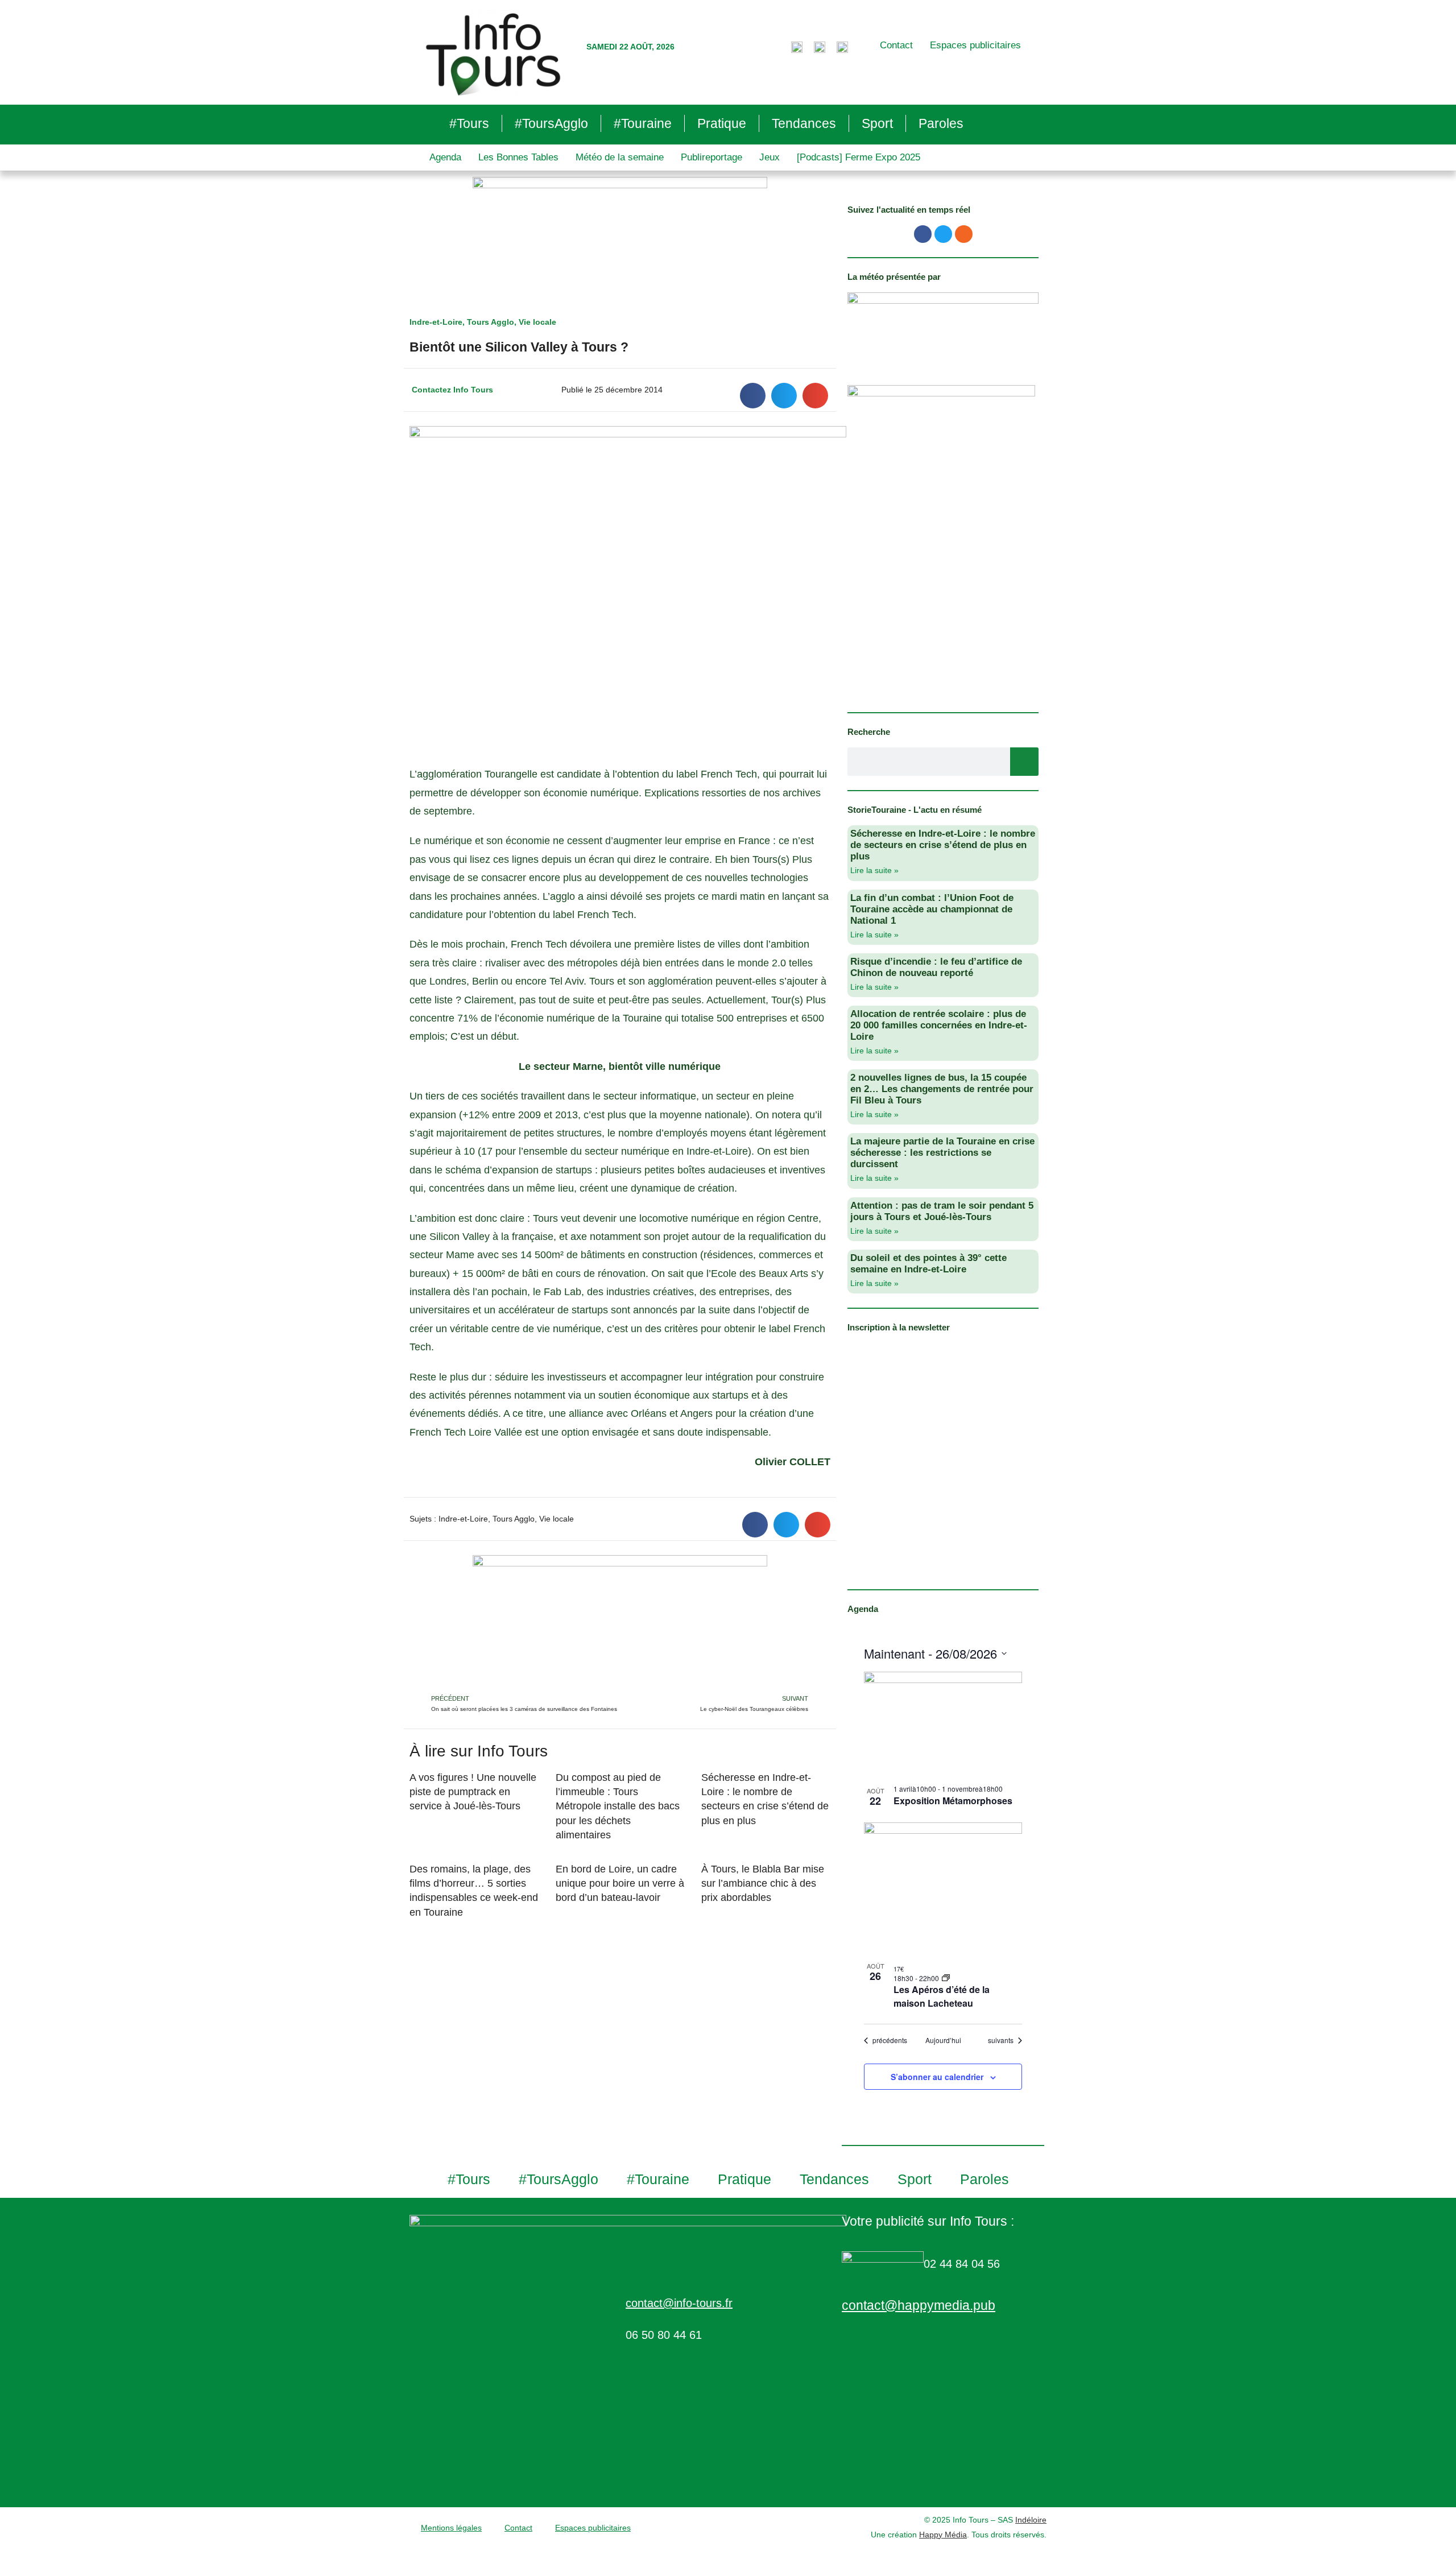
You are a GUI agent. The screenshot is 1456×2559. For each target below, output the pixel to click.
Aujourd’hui (943, 2040)
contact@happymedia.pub (919, 2305)
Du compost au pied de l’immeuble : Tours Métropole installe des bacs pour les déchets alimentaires (618, 1806)
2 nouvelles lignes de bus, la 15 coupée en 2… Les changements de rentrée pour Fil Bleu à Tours (942, 1089)
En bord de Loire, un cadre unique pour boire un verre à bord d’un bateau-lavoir (620, 1883)
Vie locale (537, 322)
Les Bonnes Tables (518, 157)
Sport (877, 123)
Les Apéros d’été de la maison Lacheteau (942, 1996)
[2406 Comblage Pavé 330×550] (941, 541)
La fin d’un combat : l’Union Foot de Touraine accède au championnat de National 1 (932, 909)
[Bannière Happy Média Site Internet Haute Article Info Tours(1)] (620, 1623)
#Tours (469, 123)
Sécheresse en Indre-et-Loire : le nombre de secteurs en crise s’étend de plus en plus (943, 845)
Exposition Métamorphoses (953, 1801)
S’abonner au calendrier (937, 2077)
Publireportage (712, 157)
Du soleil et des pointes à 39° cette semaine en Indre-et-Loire (928, 1264)
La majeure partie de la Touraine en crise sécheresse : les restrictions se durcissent (942, 1153)
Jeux (770, 157)
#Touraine (643, 123)
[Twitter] (943, 234)
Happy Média (943, 2535)
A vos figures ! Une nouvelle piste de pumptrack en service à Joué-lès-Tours (473, 1792)
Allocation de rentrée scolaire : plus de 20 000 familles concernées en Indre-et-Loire (939, 1025)
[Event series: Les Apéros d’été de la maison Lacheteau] (946, 1978)
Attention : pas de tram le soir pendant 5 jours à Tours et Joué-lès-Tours (942, 1211)
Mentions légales (451, 2528)
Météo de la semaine (620, 157)
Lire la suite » (874, 870)
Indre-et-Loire (436, 322)
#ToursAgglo (551, 123)
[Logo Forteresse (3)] (943, 327)
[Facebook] (923, 234)
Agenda (445, 157)
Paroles (941, 123)
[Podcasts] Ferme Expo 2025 (859, 157)
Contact (896, 45)
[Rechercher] (1024, 762)
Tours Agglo (491, 322)
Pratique (722, 123)
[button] (753, 396)
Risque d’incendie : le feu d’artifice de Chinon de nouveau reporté (936, 967)
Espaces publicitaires (975, 45)
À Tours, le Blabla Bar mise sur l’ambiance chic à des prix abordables (763, 1883)
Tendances (804, 123)
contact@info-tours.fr (679, 2303)
